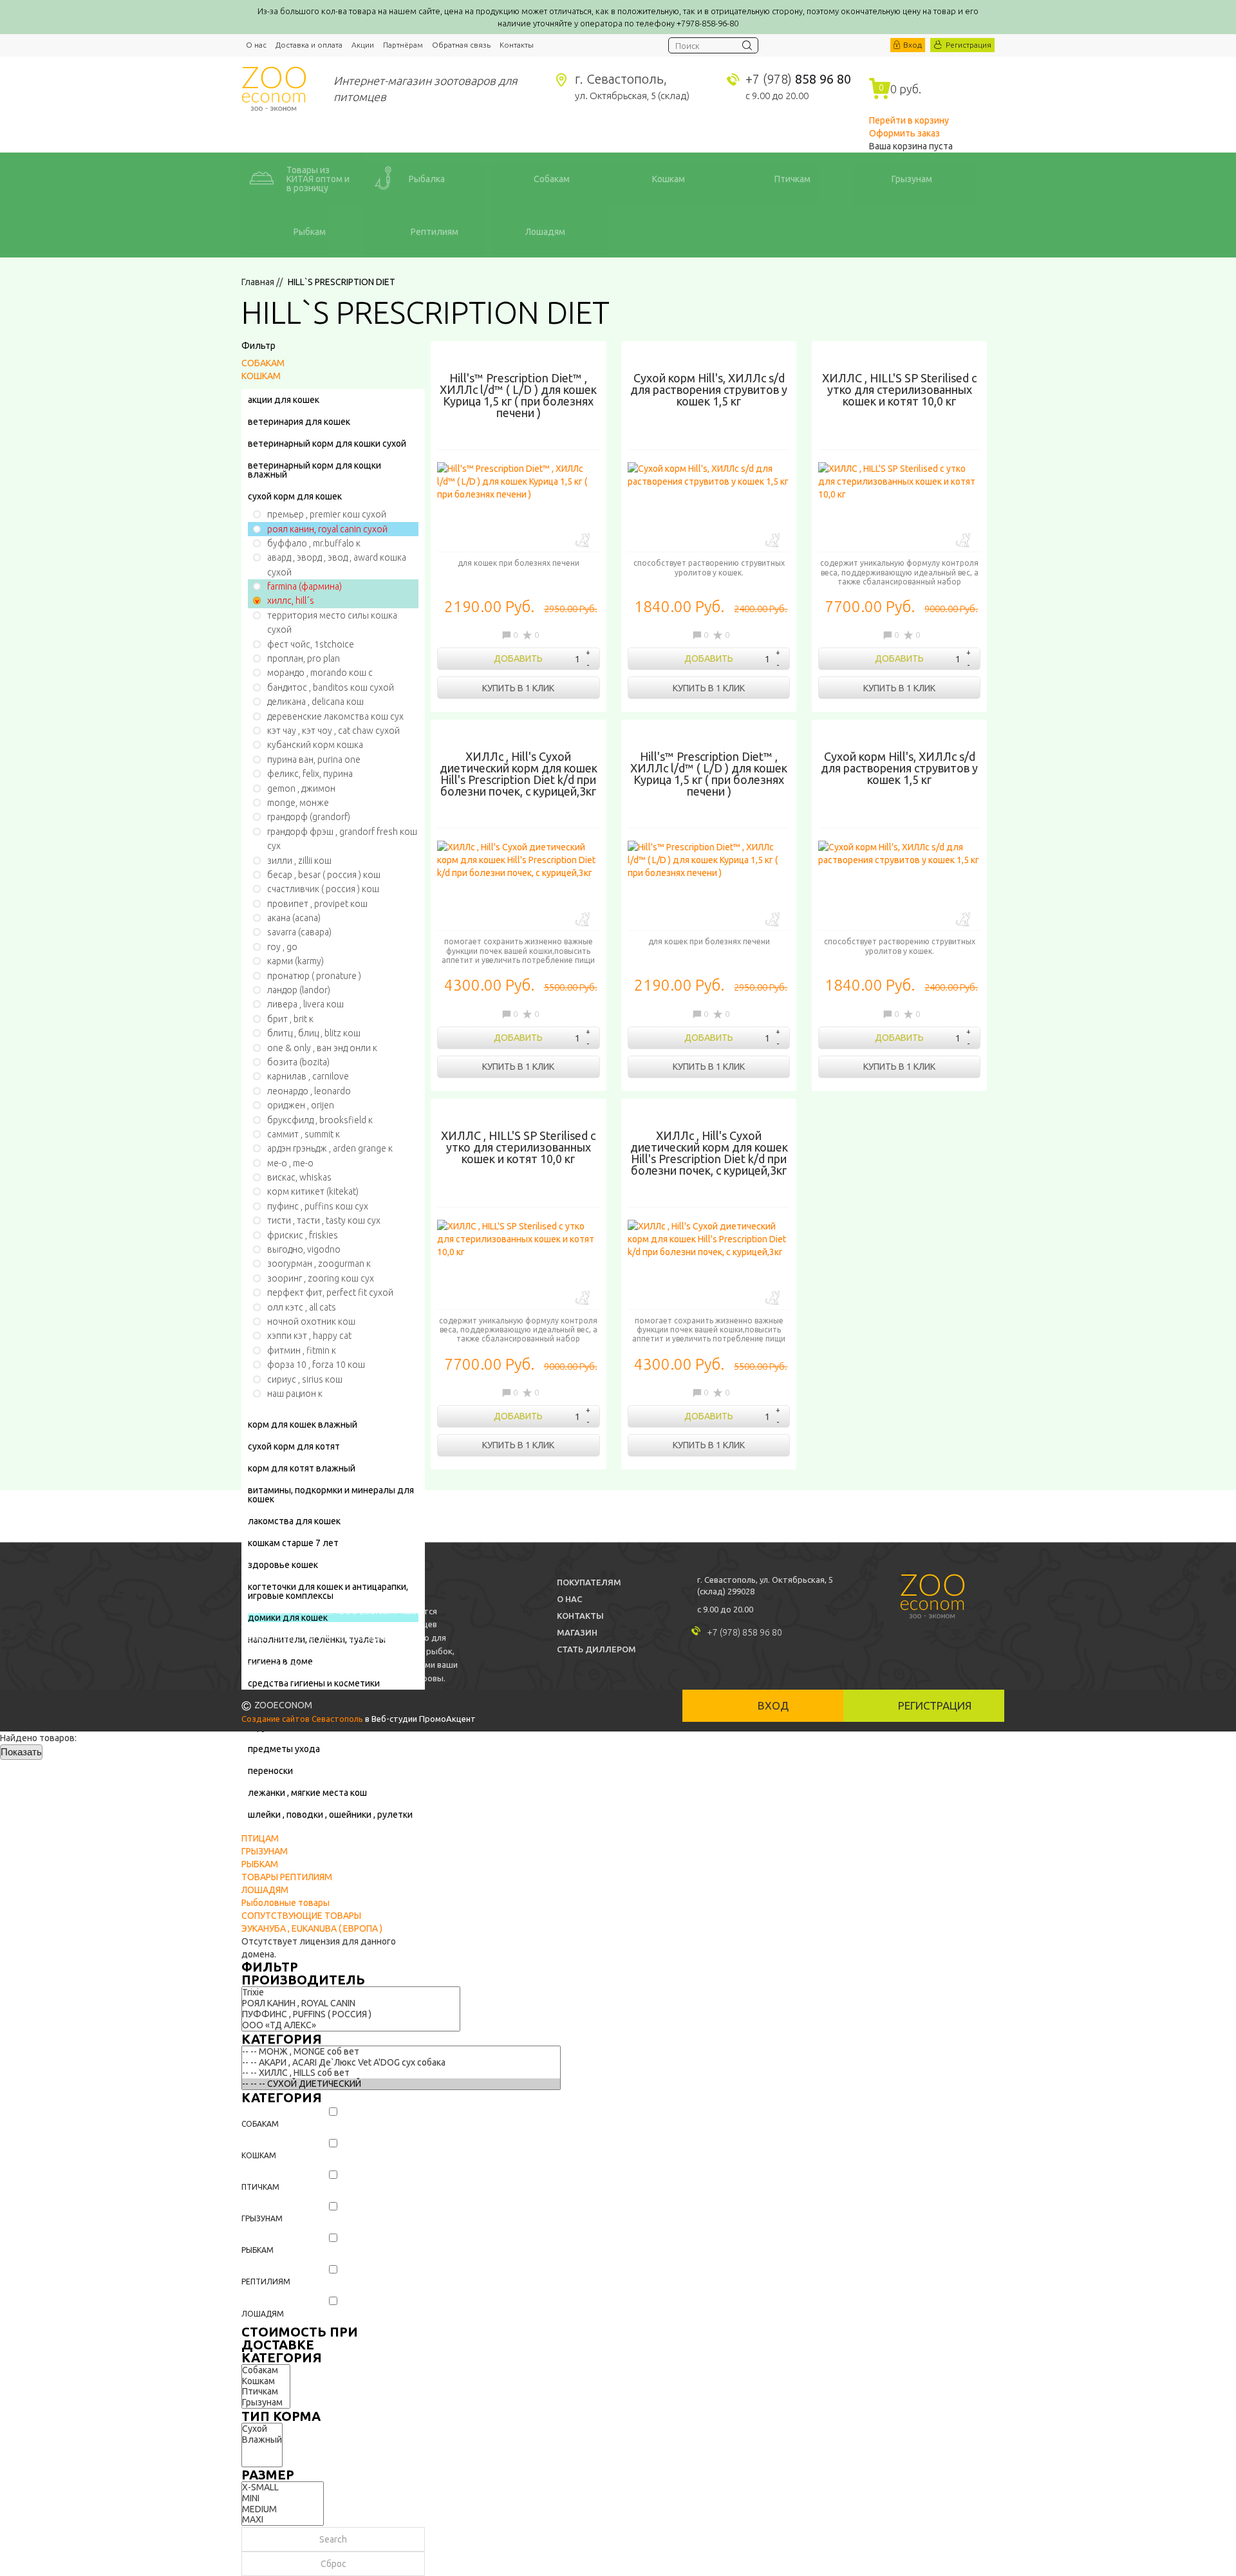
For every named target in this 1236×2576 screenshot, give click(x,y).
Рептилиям (266, 2282)
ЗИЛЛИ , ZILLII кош (299, 861)
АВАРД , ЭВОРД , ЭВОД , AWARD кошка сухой (337, 565)
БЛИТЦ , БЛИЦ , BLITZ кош (314, 1033)
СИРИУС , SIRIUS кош (305, 1379)
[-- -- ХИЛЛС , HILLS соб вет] (401, 2073)
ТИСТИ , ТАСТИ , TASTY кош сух (324, 1220)
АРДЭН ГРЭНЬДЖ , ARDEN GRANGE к (330, 1148)
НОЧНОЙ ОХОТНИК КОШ (311, 1321)
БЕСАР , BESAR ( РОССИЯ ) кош (324, 875)
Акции (363, 45)
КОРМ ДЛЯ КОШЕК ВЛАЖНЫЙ (303, 1424)
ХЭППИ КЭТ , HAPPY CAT (309, 1336)
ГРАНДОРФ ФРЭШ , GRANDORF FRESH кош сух (342, 839)
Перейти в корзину (909, 120)
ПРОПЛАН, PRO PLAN (304, 658)
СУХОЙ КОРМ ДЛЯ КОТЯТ (294, 1446)
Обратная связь (461, 45)
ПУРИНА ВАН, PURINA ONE (314, 760)
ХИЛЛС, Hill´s (291, 601)
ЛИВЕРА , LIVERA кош (305, 1004)
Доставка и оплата (309, 45)
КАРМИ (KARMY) (295, 961)
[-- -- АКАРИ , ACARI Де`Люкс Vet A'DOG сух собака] (401, 2063)
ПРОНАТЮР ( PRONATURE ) (314, 976)
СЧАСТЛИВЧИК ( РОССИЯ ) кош (323, 889)
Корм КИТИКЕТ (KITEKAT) (313, 1191)
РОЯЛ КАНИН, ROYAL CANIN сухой (327, 529)
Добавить (518, 658)
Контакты (517, 45)
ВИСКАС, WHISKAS (299, 1177)
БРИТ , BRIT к (290, 1019)
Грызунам (262, 2218)
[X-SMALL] (283, 2487)
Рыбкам (257, 2250)
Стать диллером (596, 1649)
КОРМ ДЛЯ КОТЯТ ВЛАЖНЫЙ (302, 1468)
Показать (21, 1752)
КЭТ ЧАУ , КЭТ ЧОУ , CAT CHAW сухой (333, 731)
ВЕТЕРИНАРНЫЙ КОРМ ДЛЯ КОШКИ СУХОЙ (327, 443)
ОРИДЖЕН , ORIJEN (301, 1105)
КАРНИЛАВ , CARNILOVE (308, 1076)
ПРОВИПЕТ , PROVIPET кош (317, 904)
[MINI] (283, 2498)
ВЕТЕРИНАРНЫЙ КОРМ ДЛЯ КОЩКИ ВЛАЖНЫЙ (314, 470)
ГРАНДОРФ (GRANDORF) (309, 817)
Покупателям (589, 1582)
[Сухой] (262, 2429)
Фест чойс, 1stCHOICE (311, 644)
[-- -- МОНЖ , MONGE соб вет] (401, 2052)
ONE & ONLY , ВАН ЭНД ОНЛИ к (322, 1048)
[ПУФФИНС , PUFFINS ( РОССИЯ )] (351, 2014)
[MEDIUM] (283, 2509)
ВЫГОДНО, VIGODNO (304, 1249)
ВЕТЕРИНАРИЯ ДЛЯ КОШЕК (299, 422)
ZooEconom (274, 89)
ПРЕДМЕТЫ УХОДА (284, 1749)
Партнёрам (403, 45)
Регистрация (969, 45)
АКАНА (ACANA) (294, 918)
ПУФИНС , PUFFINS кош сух (318, 1206)
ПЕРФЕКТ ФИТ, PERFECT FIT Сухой (330, 1293)
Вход (913, 45)
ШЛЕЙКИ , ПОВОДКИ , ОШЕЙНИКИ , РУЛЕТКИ (330, 1815)
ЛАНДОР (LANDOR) (299, 990)
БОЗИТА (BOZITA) (298, 1062)
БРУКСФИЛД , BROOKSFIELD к (320, 1120)
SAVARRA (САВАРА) (299, 932)
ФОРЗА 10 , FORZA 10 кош (316, 1365)
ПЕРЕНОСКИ (270, 1771)
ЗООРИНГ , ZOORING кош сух (321, 1278)
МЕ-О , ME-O (290, 1163)
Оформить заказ (904, 133)
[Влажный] (262, 2440)
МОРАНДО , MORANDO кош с (320, 673)
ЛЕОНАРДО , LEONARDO (309, 1091)
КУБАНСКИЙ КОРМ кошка (315, 745)
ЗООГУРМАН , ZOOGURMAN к (319, 1264)
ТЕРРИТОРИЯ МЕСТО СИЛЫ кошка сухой (332, 622)
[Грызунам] (266, 2403)
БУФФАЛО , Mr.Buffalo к (314, 543)
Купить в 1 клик (518, 688)
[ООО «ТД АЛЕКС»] (351, 2025)
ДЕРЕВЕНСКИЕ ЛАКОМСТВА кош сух (335, 716)
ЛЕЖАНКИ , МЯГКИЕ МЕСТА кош (307, 1793)
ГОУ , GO (282, 947)
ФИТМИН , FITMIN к (302, 1350)
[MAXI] (283, 2520)
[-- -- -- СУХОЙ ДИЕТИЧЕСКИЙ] (401, 2084)
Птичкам (260, 2187)
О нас (256, 45)
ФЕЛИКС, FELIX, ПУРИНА (310, 774)
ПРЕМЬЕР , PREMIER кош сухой (327, 514)
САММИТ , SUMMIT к (304, 1134)
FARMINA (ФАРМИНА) (304, 586)
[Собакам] (266, 2370)
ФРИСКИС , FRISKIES (303, 1235)
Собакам (260, 2124)
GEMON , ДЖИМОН (301, 789)
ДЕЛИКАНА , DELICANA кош (315, 702)
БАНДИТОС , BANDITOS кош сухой (331, 687)
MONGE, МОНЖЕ (298, 803)
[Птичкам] (266, 2392)
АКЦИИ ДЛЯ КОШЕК (284, 400)
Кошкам (259, 2155)
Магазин (577, 1632)
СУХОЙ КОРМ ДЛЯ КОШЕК (295, 496)
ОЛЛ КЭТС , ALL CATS (302, 1307)
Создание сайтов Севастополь (302, 1719)
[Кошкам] (266, 2381)
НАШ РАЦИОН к (295, 1394)
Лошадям (263, 2314)
